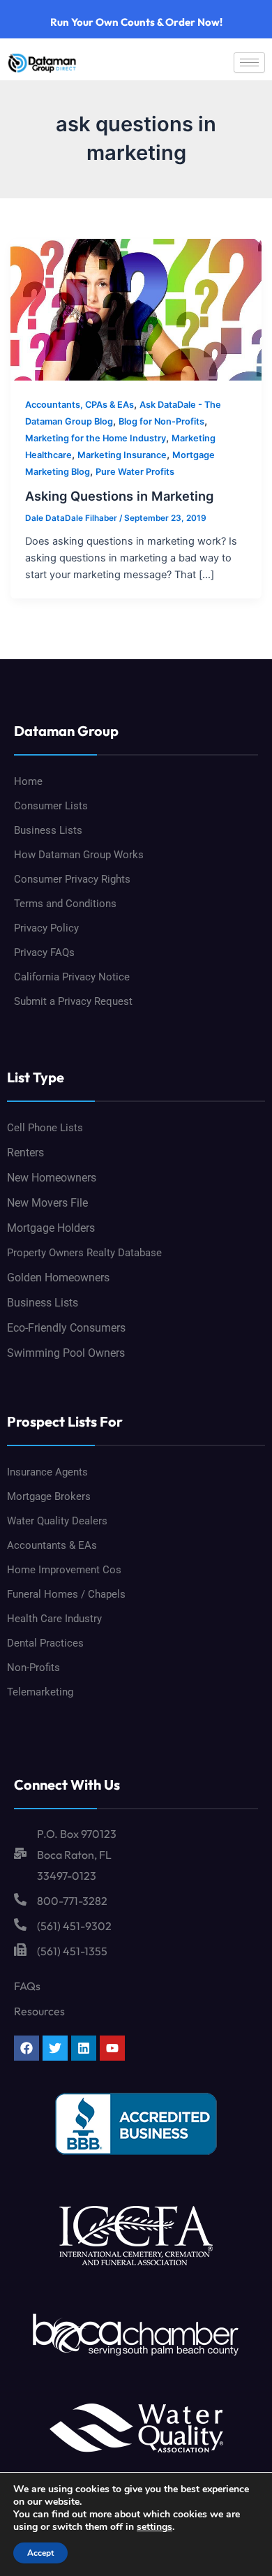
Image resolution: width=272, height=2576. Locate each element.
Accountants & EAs (52, 1545)
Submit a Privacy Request (73, 1001)
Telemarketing (40, 1692)
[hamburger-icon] (249, 62)
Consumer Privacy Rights (72, 879)
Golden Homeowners (58, 1278)
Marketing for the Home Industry (96, 438)
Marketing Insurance (122, 455)
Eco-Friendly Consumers (66, 1328)
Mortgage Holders (51, 1228)
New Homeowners (52, 1178)
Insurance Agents (47, 1472)
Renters (25, 1153)
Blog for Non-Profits (161, 421)
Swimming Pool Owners (66, 1353)
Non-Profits (33, 1668)
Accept (40, 2553)
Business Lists (48, 830)
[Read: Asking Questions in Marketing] (136, 309)
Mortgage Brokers (49, 1496)
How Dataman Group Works (79, 855)
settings (154, 2527)
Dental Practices (45, 1643)
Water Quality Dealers (57, 1521)
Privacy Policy (46, 928)
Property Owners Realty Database (84, 1253)
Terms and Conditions (65, 904)
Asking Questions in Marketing (119, 496)
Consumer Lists (51, 806)
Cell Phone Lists (45, 1128)
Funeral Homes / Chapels (66, 1594)
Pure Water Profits (135, 472)
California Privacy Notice (72, 977)
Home (28, 781)
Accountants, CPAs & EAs (80, 405)
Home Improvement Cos (64, 1570)
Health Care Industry (54, 1619)
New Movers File (47, 1203)
